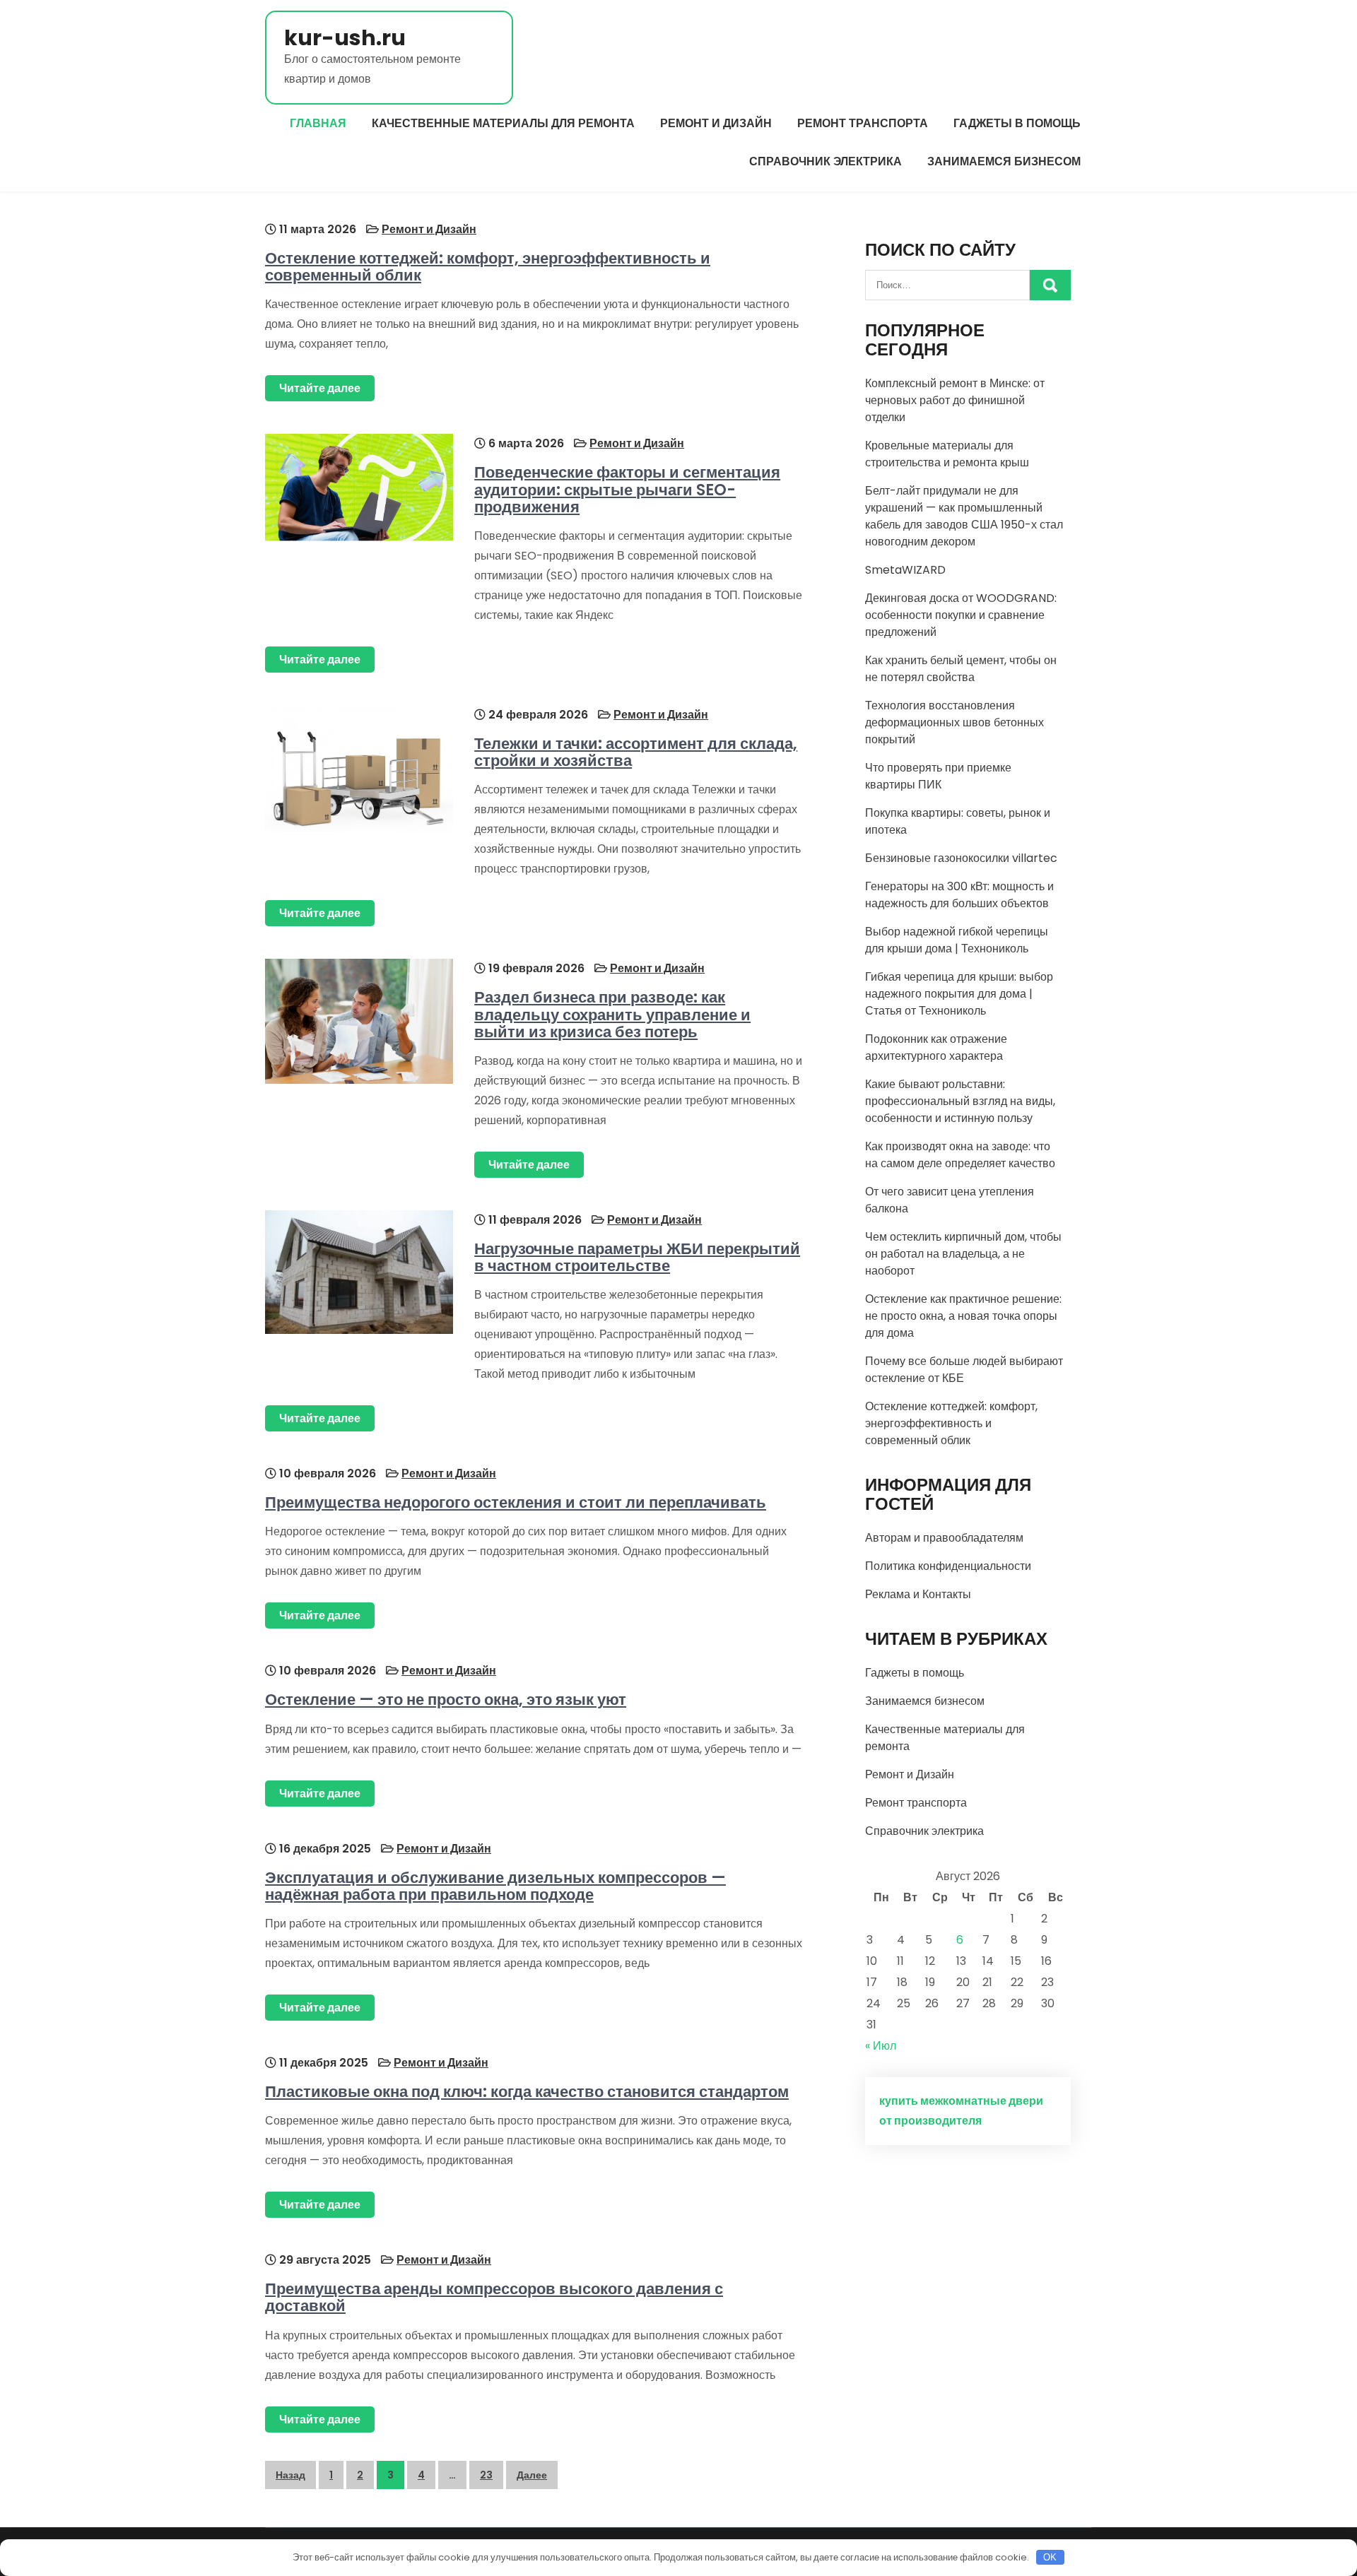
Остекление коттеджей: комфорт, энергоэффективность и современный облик (488, 267)
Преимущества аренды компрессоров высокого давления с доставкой (494, 2297)
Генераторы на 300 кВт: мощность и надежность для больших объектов (959, 895)
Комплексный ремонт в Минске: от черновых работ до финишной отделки (955, 400)
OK (1050, 2557)
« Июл (881, 2046)
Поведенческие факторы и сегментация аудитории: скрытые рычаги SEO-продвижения (627, 489)
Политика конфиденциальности (948, 1566)
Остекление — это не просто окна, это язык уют (446, 1700)
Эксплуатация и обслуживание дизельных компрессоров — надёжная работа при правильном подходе (495, 1886)
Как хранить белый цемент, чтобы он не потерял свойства (961, 669)
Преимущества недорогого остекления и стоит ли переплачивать (516, 1502)
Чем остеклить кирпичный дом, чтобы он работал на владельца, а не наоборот (963, 1254)
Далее (532, 2475)
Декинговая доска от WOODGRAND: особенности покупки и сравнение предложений (961, 615)
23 (486, 2475)
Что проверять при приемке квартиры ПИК (938, 776)
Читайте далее (320, 388)
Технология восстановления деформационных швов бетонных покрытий (954, 722)
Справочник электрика (826, 161)
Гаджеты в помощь (1017, 123)
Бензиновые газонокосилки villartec (961, 858)
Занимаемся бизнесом (1004, 161)
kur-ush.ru (345, 38)
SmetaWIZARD (905, 570)
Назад (290, 2475)
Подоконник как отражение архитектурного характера (936, 1047)
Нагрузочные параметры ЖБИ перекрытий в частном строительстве (637, 1257)
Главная (318, 123)
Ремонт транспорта (863, 123)
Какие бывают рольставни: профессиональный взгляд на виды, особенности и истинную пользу (960, 1101)
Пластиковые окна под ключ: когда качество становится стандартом (527, 2092)
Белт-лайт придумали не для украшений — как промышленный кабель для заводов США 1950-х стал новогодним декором (964, 516)
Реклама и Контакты (918, 1594)
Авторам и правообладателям (944, 1538)
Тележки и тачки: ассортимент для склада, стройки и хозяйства (636, 752)
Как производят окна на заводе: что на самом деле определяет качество (960, 1155)
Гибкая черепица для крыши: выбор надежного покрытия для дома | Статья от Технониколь (959, 994)
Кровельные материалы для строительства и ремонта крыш (947, 454)
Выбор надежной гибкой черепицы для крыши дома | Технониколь (957, 940)
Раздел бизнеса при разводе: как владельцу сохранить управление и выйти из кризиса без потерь (612, 1014)
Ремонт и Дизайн (716, 123)
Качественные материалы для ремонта (503, 123)
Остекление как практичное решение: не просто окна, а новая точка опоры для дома (963, 1316)
